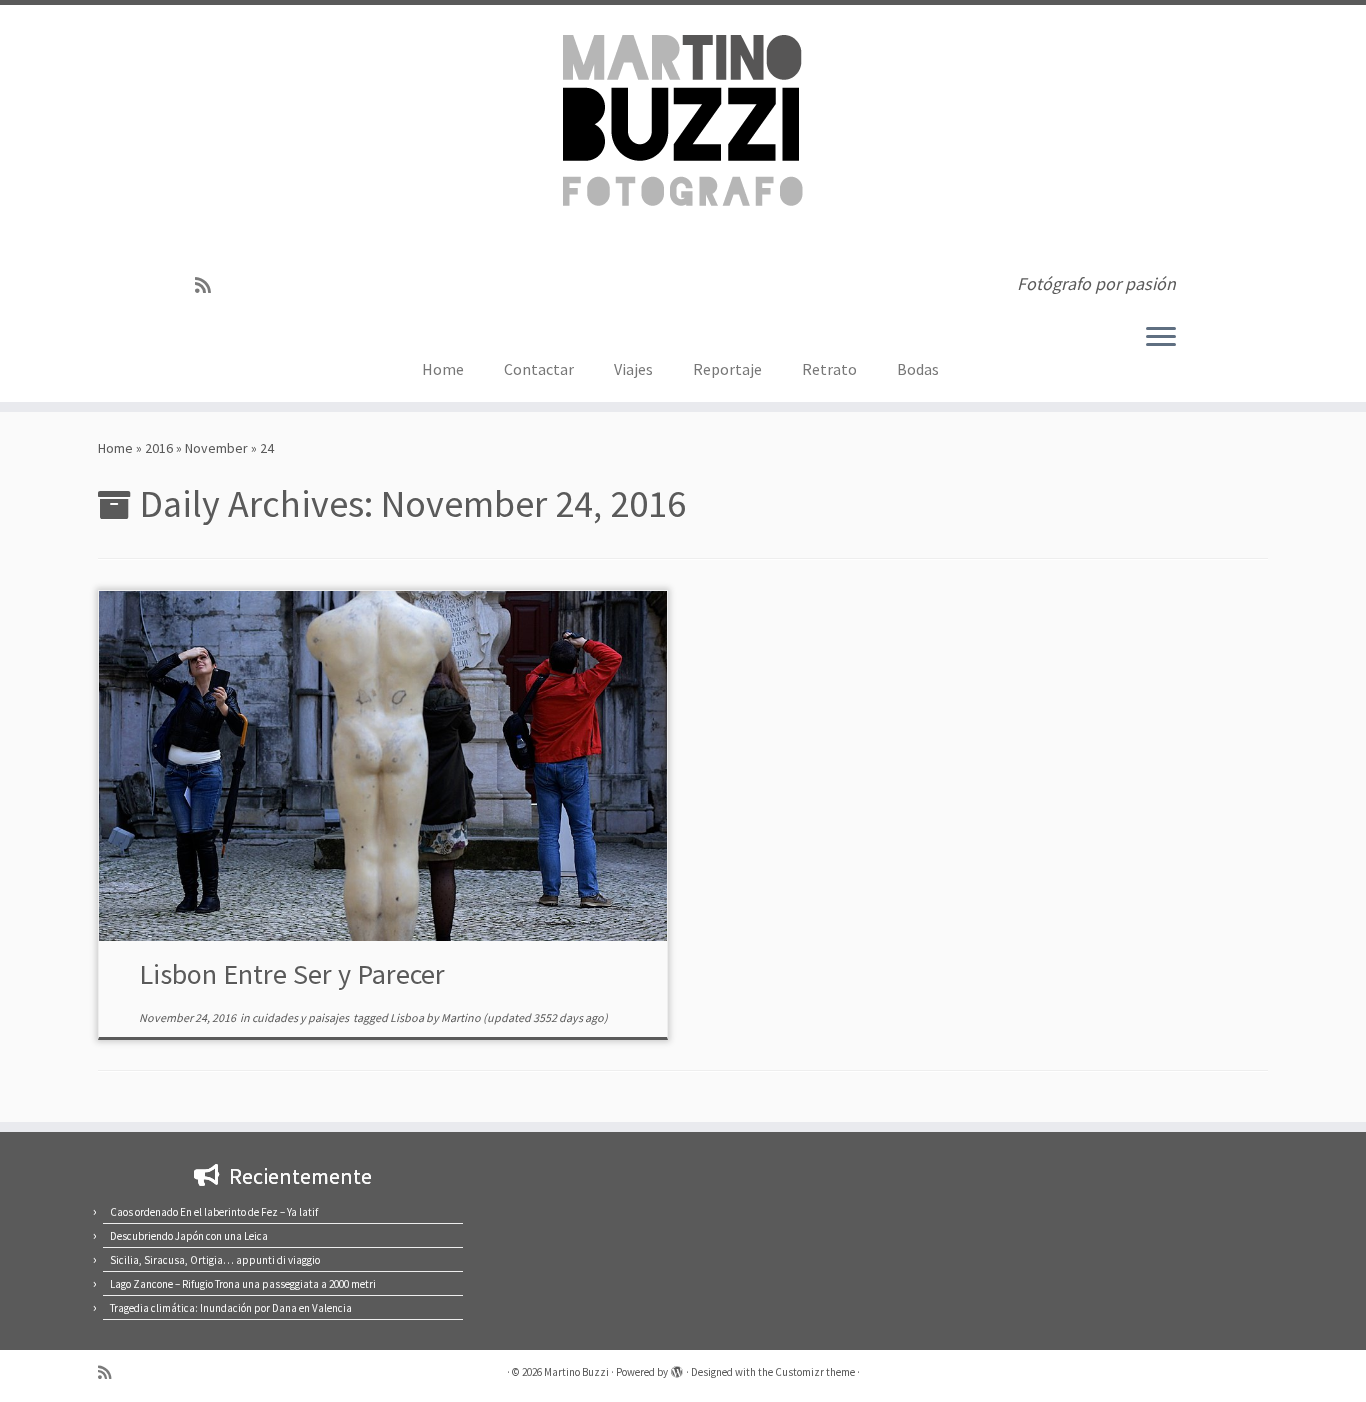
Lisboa (408, 1017)
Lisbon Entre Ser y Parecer (292, 974)
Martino (461, 1017)
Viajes (633, 369)
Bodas (918, 369)
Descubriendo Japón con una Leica (189, 1236)
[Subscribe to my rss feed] (209, 285)
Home (443, 369)
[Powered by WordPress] (677, 1368)
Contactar (539, 369)
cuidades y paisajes (301, 1017)
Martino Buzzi (576, 1372)
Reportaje (727, 369)
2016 (159, 448)
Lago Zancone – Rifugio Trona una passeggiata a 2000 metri (243, 1284)
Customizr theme (815, 1372)
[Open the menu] (1161, 338)
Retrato (829, 369)
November (216, 448)
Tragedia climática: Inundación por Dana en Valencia (231, 1308)
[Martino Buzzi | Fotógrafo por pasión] (683, 131)
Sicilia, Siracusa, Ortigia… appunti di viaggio (215, 1260)
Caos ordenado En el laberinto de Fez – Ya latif (214, 1212)
